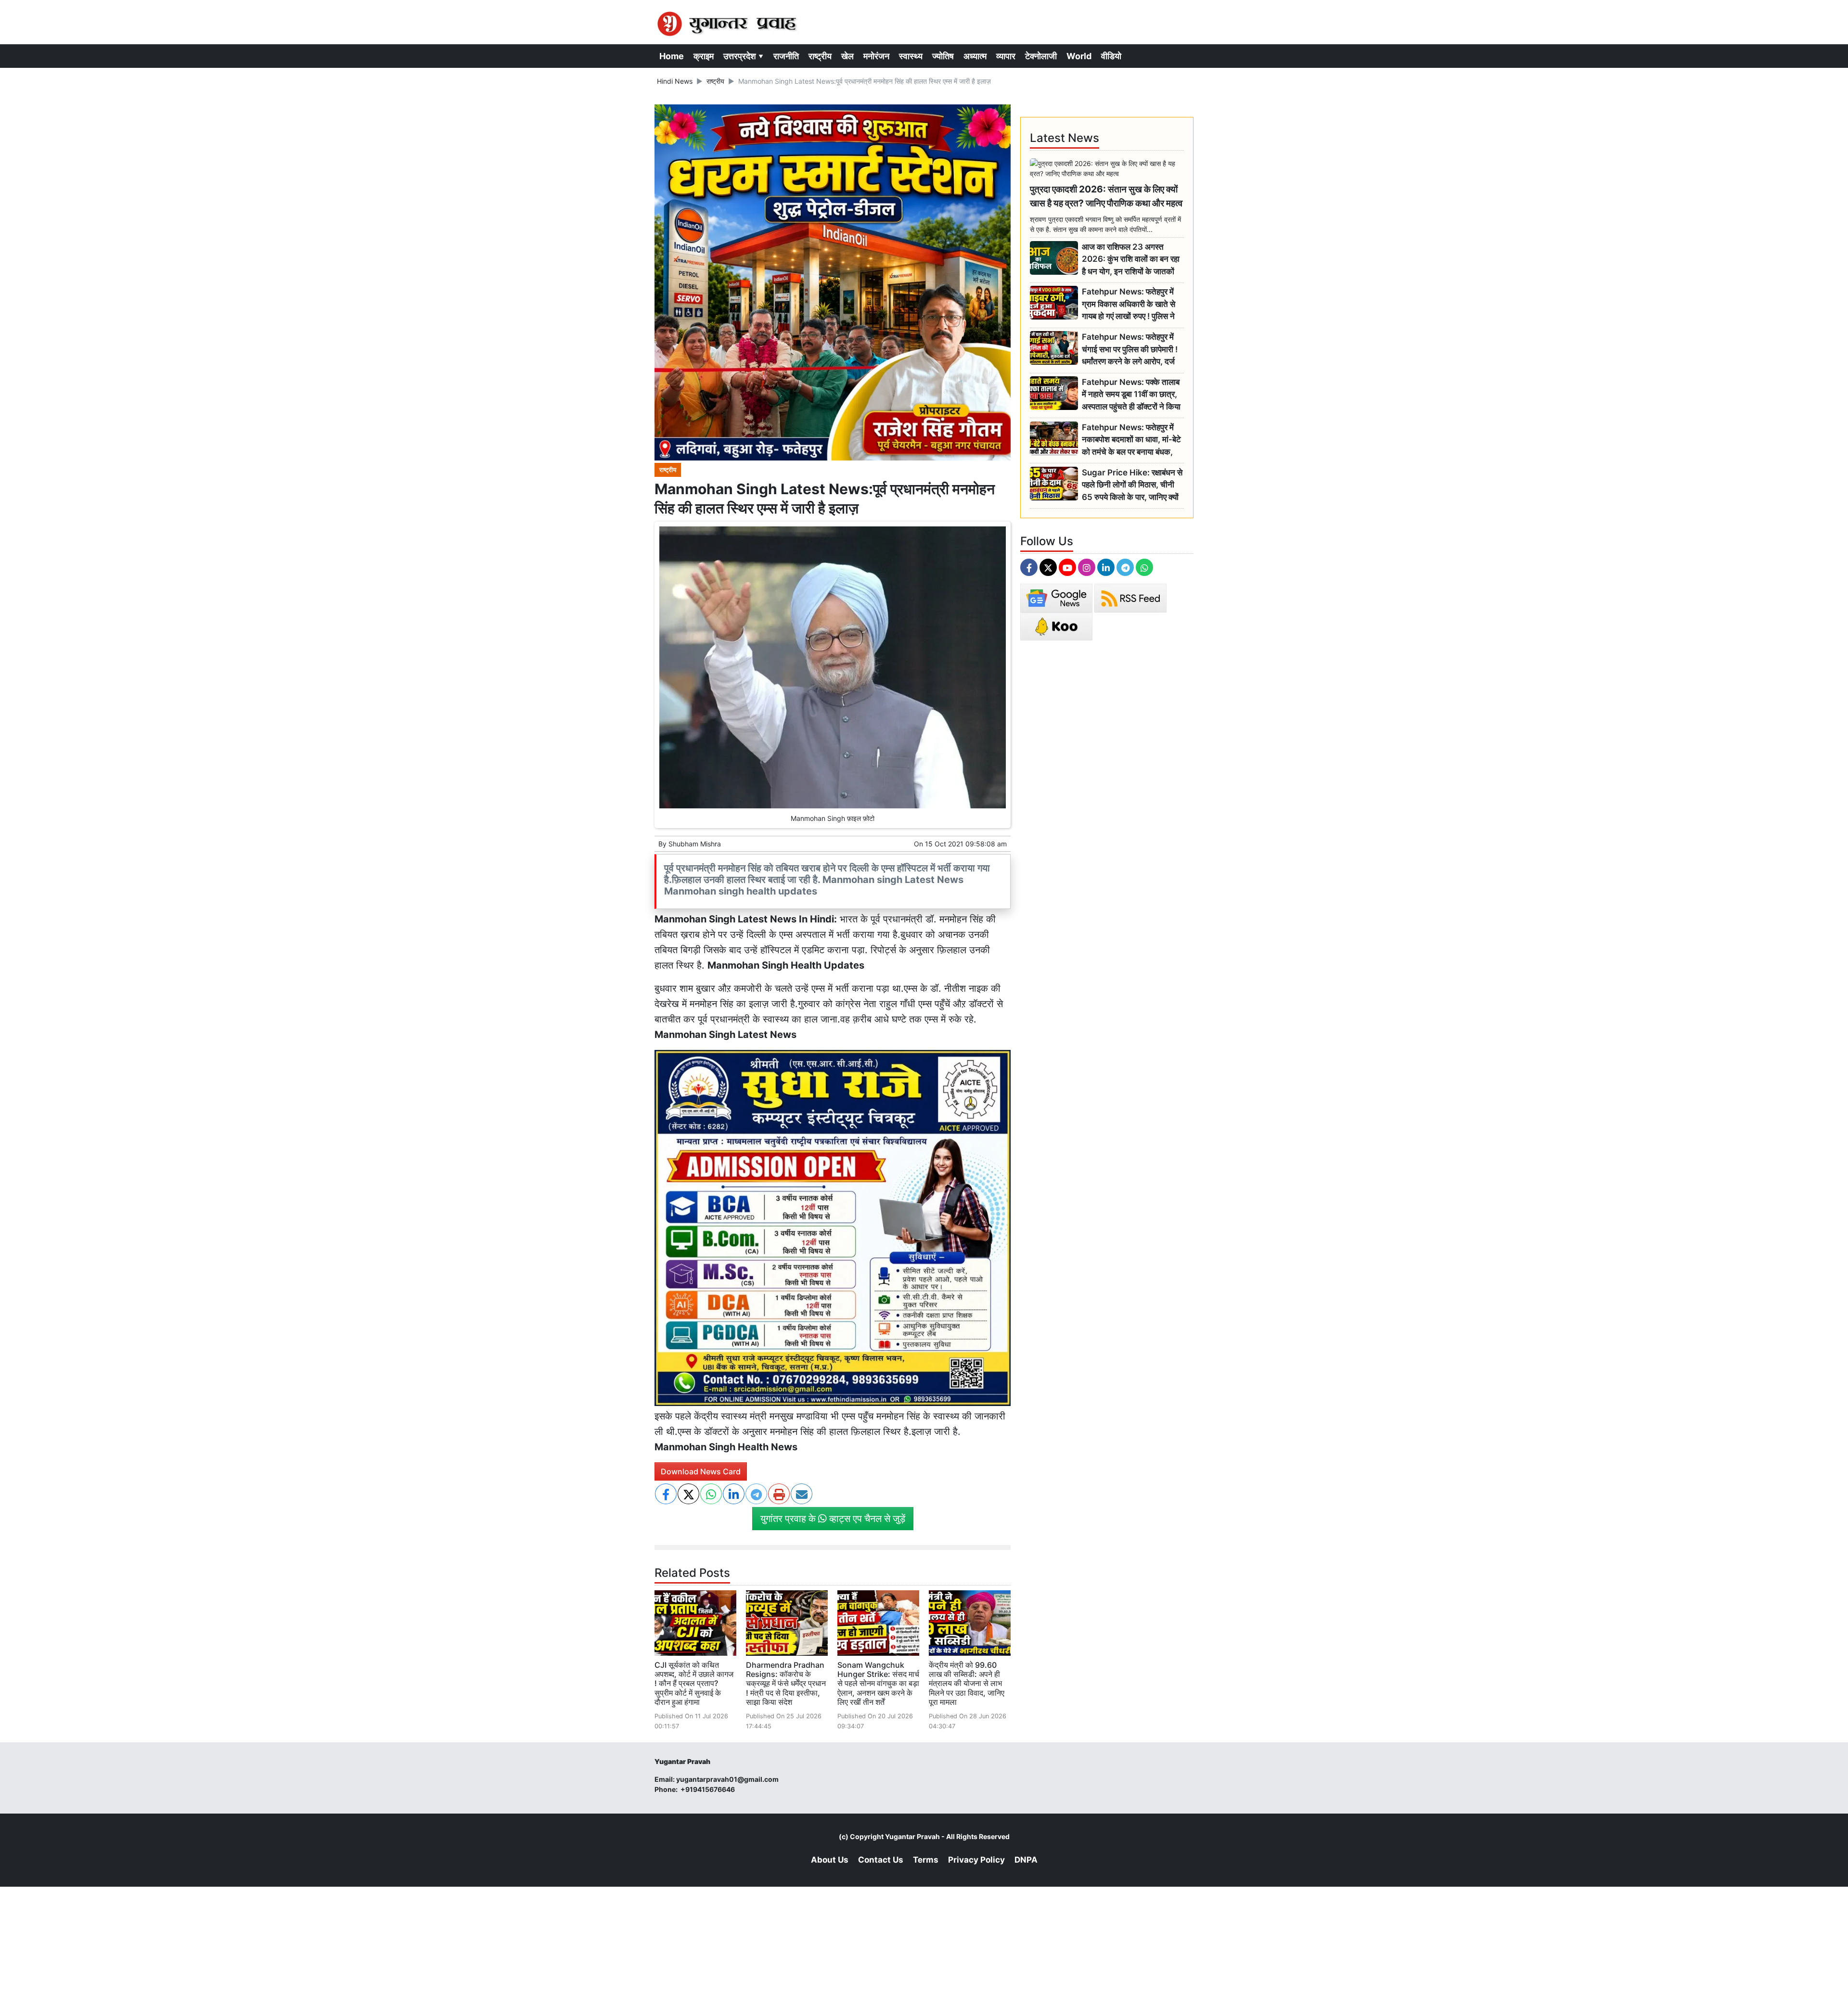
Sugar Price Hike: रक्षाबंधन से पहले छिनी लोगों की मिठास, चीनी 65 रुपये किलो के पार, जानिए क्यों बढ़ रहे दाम (1132, 485)
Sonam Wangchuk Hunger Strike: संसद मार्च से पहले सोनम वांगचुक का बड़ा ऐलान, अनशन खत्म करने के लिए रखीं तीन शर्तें (878, 1683)
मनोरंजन (876, 56)
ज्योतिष (943, 56)
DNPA (1026, 1860)
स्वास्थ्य (911, 56)
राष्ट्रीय (820, 56)
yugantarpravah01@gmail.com (727, 1779)
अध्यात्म (975, 56)
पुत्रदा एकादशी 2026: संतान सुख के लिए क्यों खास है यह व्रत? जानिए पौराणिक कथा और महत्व (1106, 196)
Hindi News (675, 81)
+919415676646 (708, 1789)
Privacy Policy (976, 1860)
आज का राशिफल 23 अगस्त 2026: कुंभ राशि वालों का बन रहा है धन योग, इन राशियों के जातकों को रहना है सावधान (1131, 260)
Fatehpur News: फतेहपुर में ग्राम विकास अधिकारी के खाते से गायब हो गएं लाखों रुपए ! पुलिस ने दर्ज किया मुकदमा (1129, 304)
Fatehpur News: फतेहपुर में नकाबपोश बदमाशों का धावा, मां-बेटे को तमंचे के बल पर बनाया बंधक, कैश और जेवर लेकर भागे (1131, 440)
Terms (926, 1860)
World (1079, 56)
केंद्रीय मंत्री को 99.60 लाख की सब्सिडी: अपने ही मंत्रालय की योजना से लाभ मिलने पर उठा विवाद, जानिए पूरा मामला (967, 1683)
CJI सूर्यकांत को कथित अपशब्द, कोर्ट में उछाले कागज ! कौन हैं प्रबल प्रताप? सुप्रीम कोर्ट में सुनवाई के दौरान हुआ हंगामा (694, 1683)
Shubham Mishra (695, 844)
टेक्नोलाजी (1041, 56)
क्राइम (704, 56)
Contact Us (881, 1860)
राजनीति (786, 56)
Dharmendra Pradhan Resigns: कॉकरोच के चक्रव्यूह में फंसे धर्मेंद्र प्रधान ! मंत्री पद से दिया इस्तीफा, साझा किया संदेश (786, 1683)
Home (672, 56)
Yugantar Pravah (912, 1836)
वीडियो (1111, 56)
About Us (830, 1860)
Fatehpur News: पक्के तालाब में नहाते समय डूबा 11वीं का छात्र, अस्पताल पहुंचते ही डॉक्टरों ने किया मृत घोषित (1131, 395)
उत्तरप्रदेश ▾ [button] (744, 56)
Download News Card (701, 1471)
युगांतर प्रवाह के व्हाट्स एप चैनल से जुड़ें (833, 1519)
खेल (847, 56)
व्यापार (1006, 56)
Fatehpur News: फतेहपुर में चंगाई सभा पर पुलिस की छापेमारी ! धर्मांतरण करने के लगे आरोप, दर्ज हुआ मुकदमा (1130, 350)
